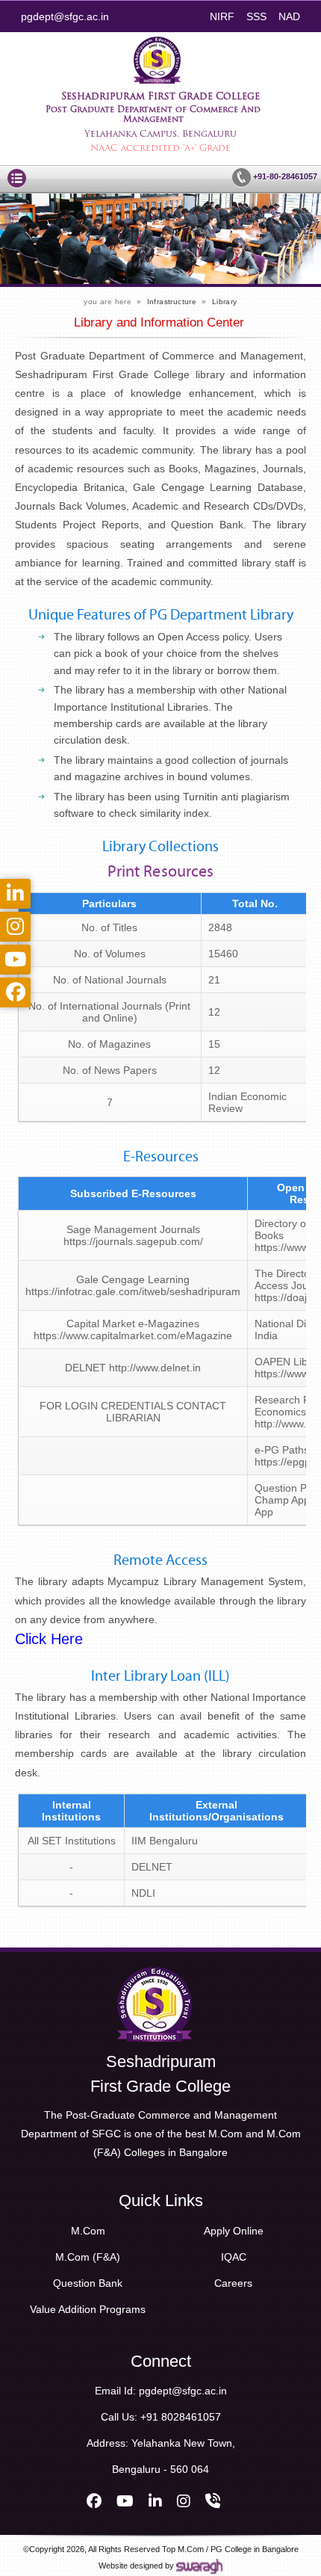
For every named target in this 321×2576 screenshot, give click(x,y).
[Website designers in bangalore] (199, 2566)
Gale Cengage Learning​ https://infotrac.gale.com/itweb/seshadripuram (133, 1285)
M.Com (88, 2231)
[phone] (213, 2501)
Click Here (49, 1639)
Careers (233, 2283)
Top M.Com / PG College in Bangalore (230, 2549)
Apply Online (234, 2231)
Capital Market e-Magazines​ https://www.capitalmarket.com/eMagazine (133, 1329)
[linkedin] (155, 2501)
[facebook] (94, 2501)
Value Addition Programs (88, 2309)
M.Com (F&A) (88, 2257)
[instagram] (184, 2501)
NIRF (222, 16)
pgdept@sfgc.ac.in (65, 16)
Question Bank (88, 2283)
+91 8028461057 (181, 2417)
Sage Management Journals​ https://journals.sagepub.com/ (133, 1235)
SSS (256, 16)
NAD (289, 16)
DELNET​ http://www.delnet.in (133, 1368)
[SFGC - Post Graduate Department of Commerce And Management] (157, 42)
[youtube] (125, 2501)
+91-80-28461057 (284, 176)
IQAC (234, 2257)
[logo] (155, 1972)
